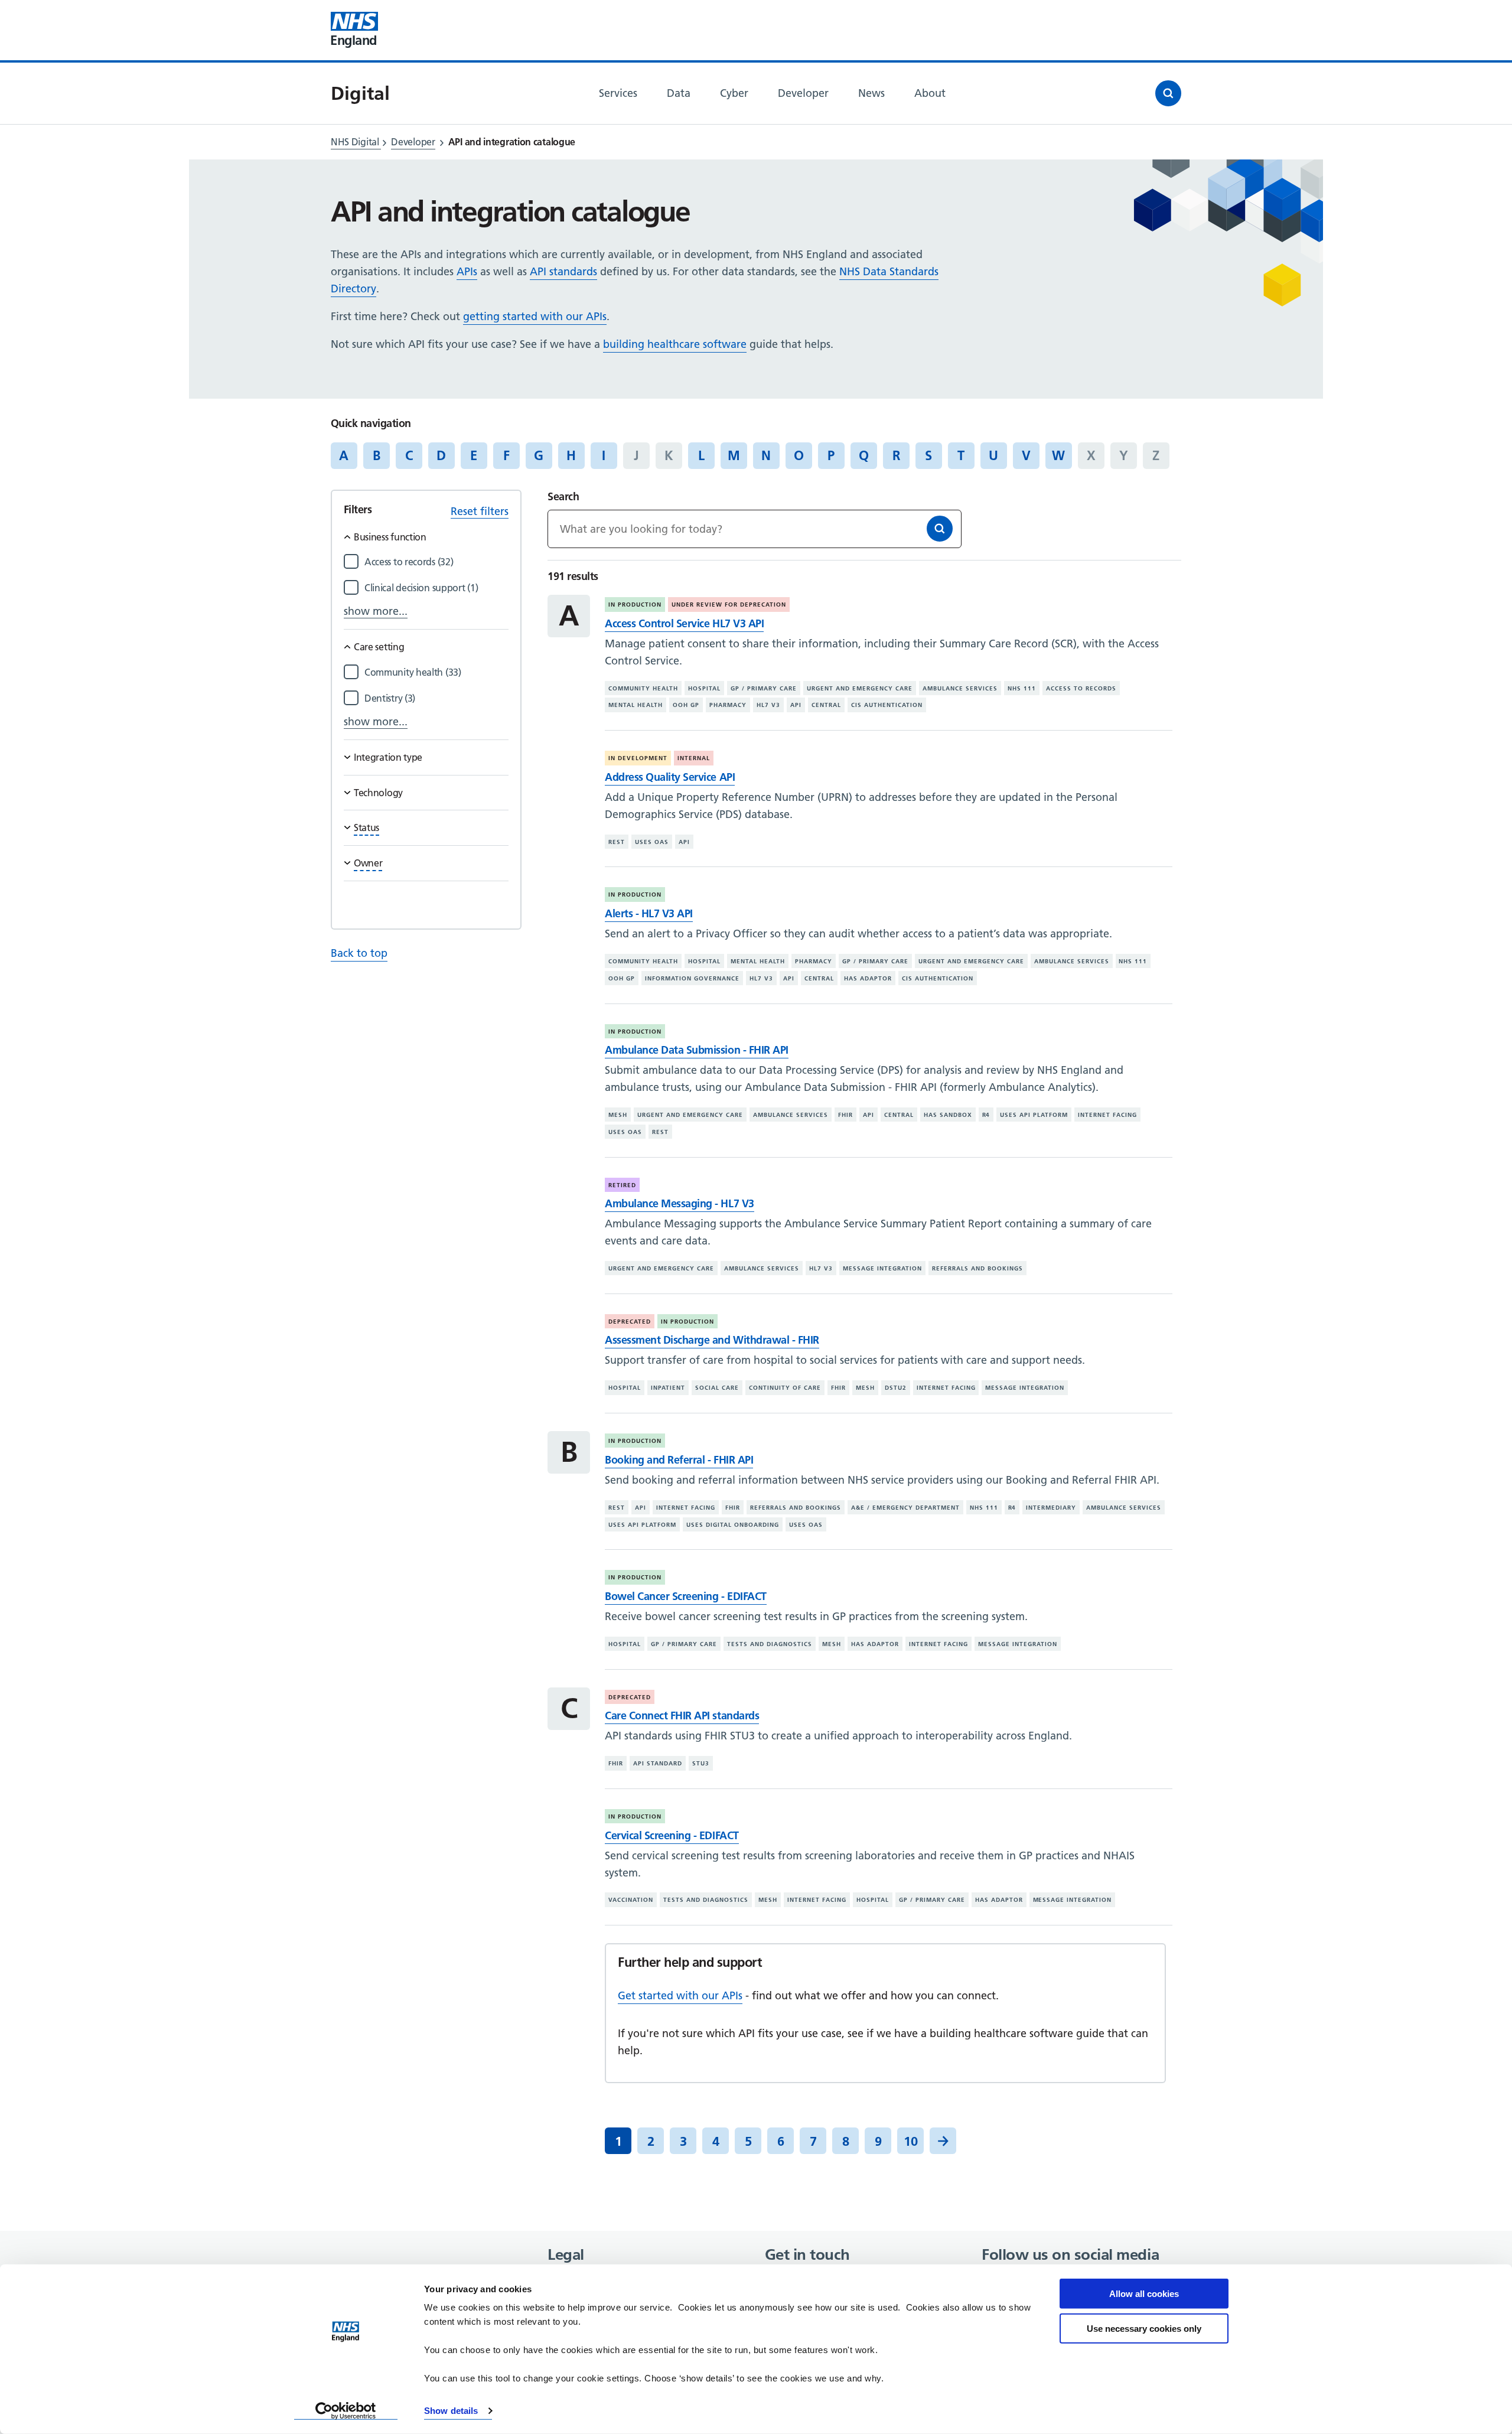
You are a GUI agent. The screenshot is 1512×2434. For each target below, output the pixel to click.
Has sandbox (948, 1115)
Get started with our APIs (680, 1995)
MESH (618, 1115)
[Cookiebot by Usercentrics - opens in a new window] (346, 2411)
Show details (451, 2411)
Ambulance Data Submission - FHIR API (696, 1050)
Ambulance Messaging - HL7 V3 (679, 1203)
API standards (563, 271)
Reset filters (480, 511)
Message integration (882, 1268)
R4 (986, 1115)
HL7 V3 (768, 705)
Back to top (359, 953)
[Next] (943, 2141)
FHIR (845, 1115)
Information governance (692, 978)
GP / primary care (764, 688)
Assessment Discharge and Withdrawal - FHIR (712, 1340)
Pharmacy (728, 705)
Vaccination (631, 1900)
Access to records (1081, 688)
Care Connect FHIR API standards (682, 1715)
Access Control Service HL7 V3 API (684, 623)
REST (617, 842)
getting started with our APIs (535, 316)
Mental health (636, 705)
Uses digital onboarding (733, 1524)
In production (635, 605)
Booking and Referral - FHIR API (679, 1460)
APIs (467, 271)
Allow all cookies (1144, 2294)
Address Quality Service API (670, 777)
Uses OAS (652, 842)
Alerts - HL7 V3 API (649, 913)
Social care (717, 1388)
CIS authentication (887, 705)
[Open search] (1168, 93)
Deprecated (630, 1322)
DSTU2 (896, 1388)
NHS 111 (1022, 688)
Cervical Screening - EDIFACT (672, 1835)
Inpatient (668, 1388)
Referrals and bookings (977, 1268)
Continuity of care (785, 1388)
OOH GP (686, 705)
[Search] (940, 529)
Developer (413, 142)
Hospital (704, 688)
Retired (622, 1185)
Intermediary (1051, 1508)
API (796, 705)
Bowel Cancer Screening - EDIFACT (685, 1596)
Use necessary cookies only (1144, 2328)
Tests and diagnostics (770, 1644)
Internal (694, 758)
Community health (643, 688)
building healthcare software (675, 344)
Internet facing (1107, 1115)
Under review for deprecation (729, 605)
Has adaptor (868, 978)
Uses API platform (1034, 1115)
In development (638, 758)
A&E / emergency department (905, 1508)
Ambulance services (960, 688)
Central (826, 705)
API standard (658, 1763)
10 (911, 2141)
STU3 (701, 1763)
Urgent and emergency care (860, 688)
